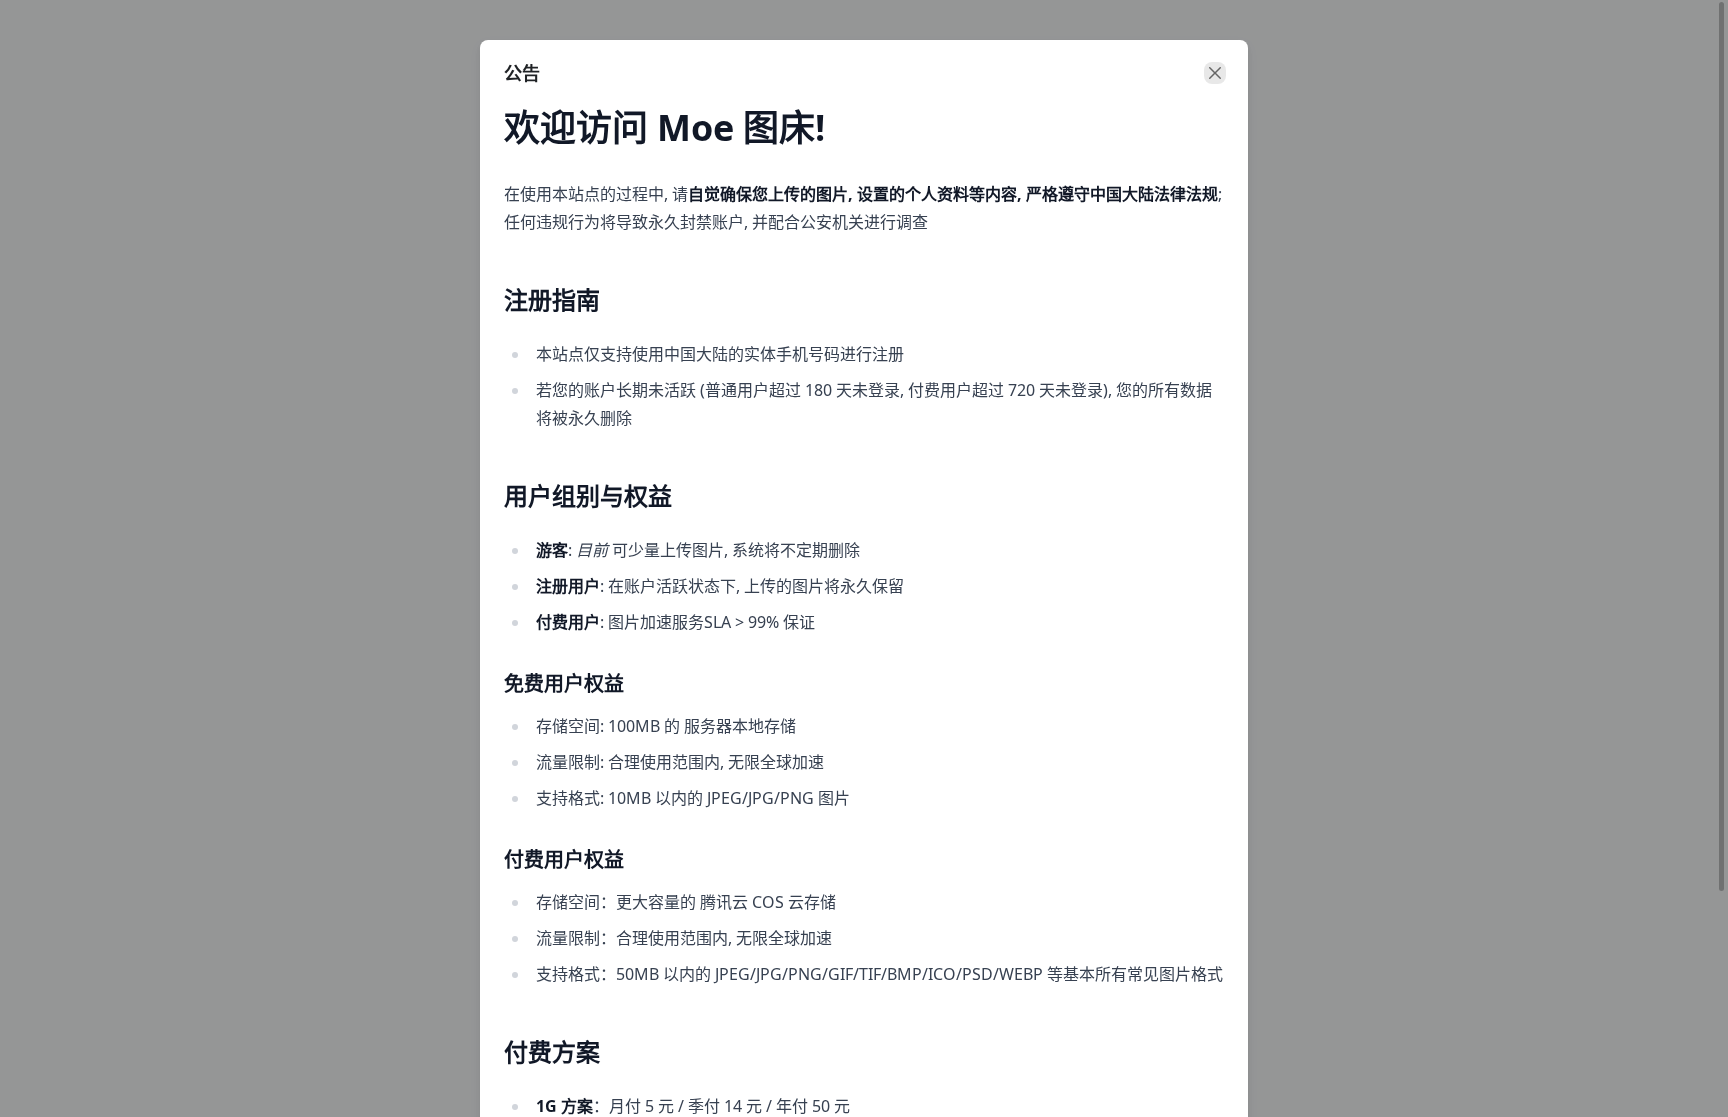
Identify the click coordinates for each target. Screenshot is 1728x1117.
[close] (1215, 73)
